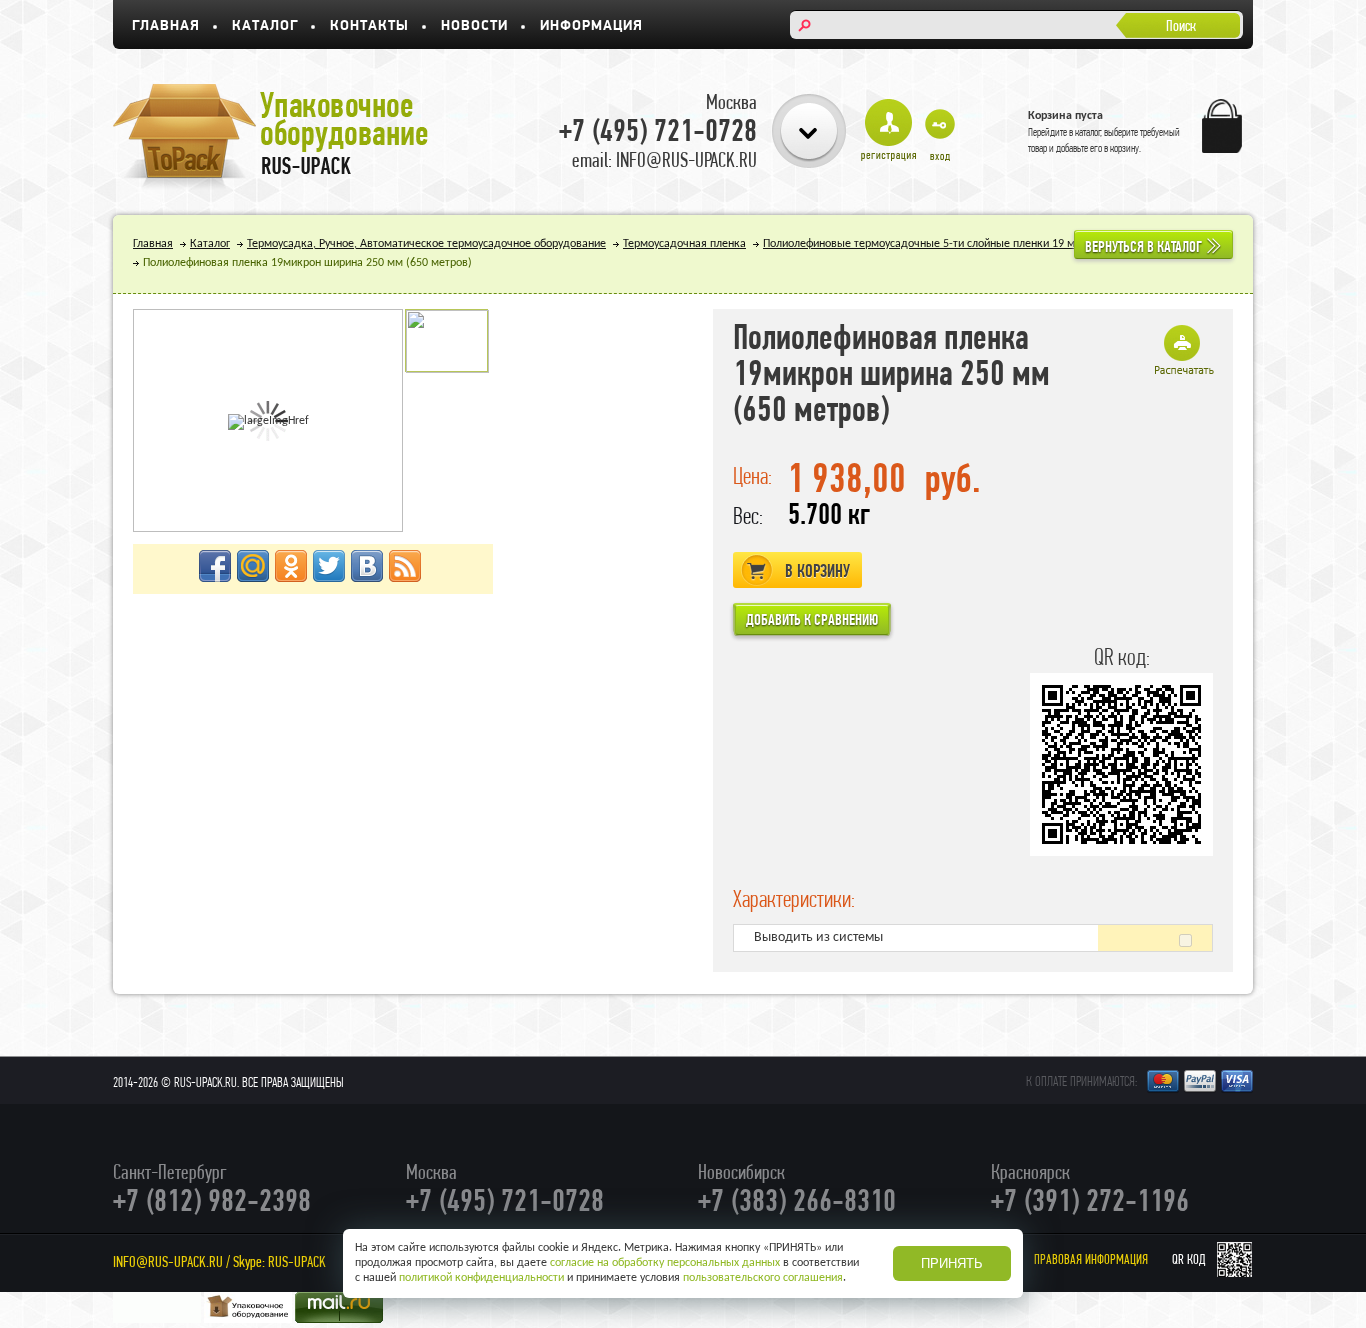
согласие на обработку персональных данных (665, 1263)
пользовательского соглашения (763, 1278)
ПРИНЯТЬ (952, 1263)
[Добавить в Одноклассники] (291, 566)
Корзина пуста (1065, 116)
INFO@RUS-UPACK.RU (168, 1261)
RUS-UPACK (297, 1261)
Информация (591, 26)
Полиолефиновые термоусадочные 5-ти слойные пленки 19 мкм (926, 244)
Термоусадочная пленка (684, 244)
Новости (474, 26)
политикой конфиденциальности (481, 1278)
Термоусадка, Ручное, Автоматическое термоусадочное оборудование (426, 244)
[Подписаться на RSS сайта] (405, 566)
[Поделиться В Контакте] (367, 566)
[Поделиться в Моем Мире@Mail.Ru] (253, 566)
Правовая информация (1091, 1259)
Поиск (1181, 25)
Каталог (265, 26)
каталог (1088, 132)
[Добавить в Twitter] (329, 566)
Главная (166, 26)
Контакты (369, 26)
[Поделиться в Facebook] (215, 566)
